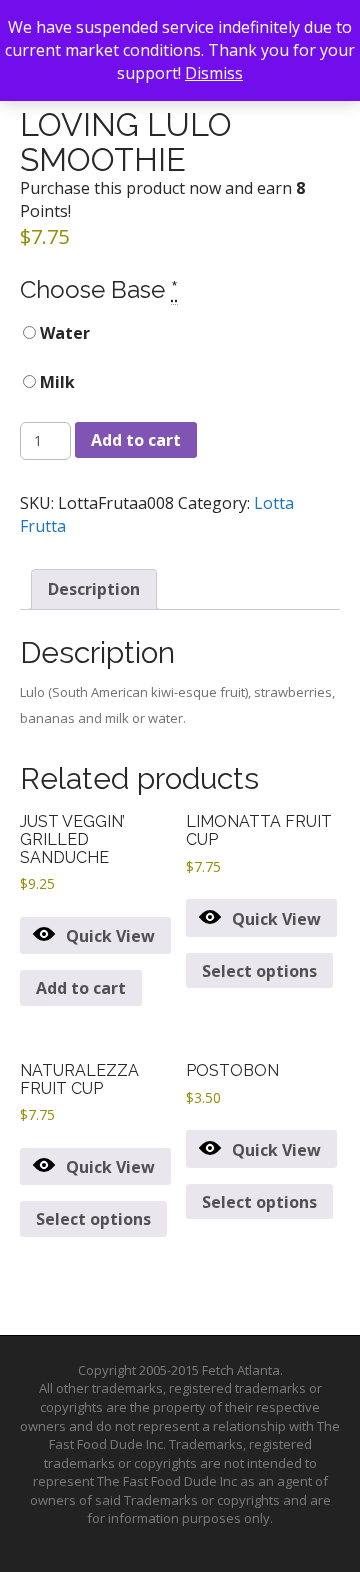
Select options (259, 971)
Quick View (110, 936)
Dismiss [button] (214, 73)
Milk (55, 382)
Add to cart (136, 440)
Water (63, 333)
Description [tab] (94, 589)
